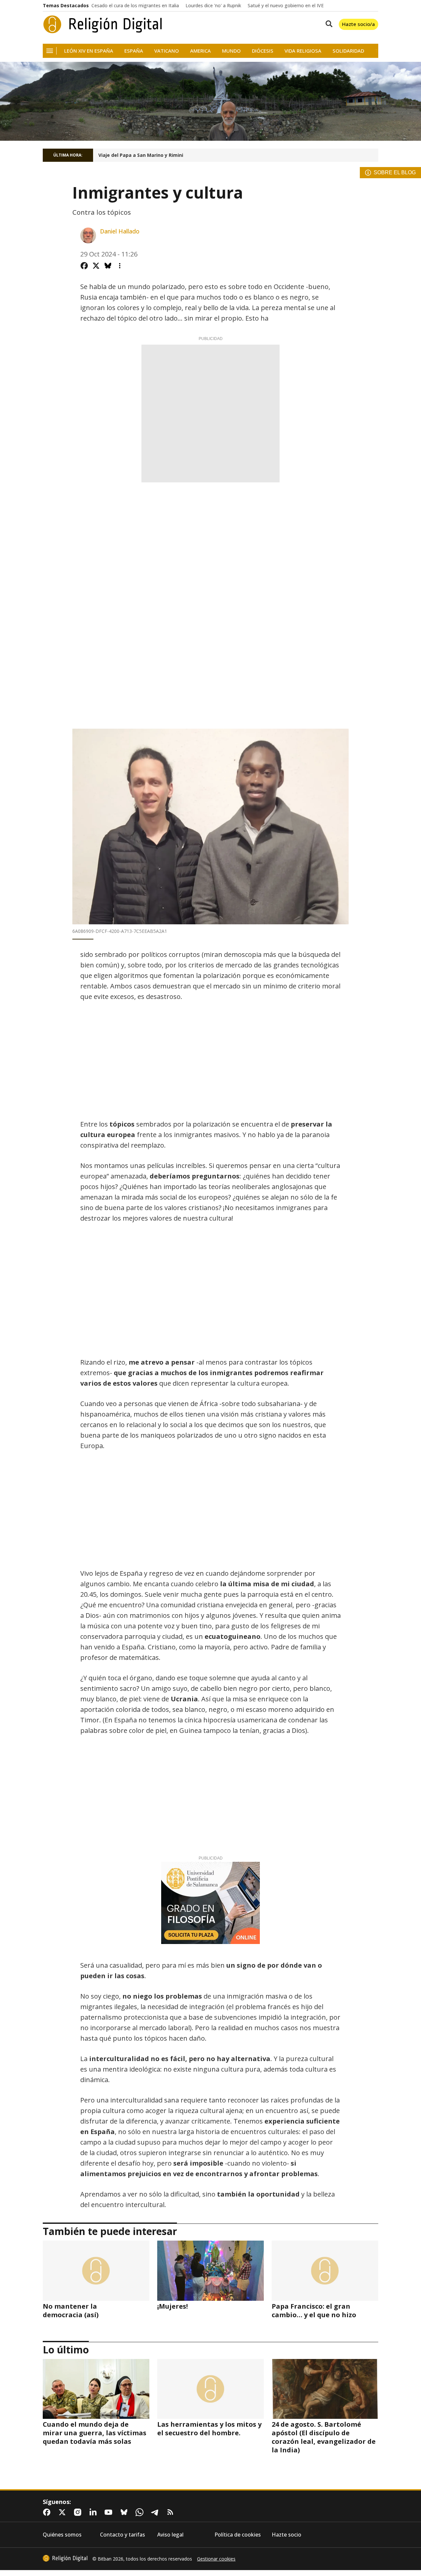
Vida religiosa (303, 51)
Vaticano (167, 51)
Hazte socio (286, 2535)
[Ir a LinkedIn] (94, 2512)
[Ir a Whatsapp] (141, 2512)
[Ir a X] (63, 2512)
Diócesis (263, 51)
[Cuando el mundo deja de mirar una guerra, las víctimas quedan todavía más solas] (96, 2389)
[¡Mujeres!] (210, 2271)
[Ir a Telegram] (156, 2512)
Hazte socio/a (359, 24)
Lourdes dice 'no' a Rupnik (213, 6)
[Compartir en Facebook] (84, 266)
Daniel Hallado (120, 231)
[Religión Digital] (103, 24)
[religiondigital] (65, 2558)
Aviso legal (170, 2535)
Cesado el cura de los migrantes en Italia (135, 6)
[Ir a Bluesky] (125, 2512)
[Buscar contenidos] (328, 24)
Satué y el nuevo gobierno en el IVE (286, 6)
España (134, 51)
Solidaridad (348, 51)
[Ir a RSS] (172, 2512)
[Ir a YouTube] (110, 2512)
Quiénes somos (62, 2535)
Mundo (231, 51)
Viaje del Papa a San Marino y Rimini (141, 155)
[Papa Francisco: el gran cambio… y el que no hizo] (325, 2271)
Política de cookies (238, 2535)
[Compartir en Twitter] (96, 266)
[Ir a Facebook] (48, 2512)
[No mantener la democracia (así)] (96, 2271)
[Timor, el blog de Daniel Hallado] (210, 101)
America (200, 51)
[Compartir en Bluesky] (108, 266)
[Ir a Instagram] (79, 2512)
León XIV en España (89, 51)
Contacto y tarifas (123, 2535)
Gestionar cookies (216, 2559)
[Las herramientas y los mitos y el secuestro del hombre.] (210, 2389)
